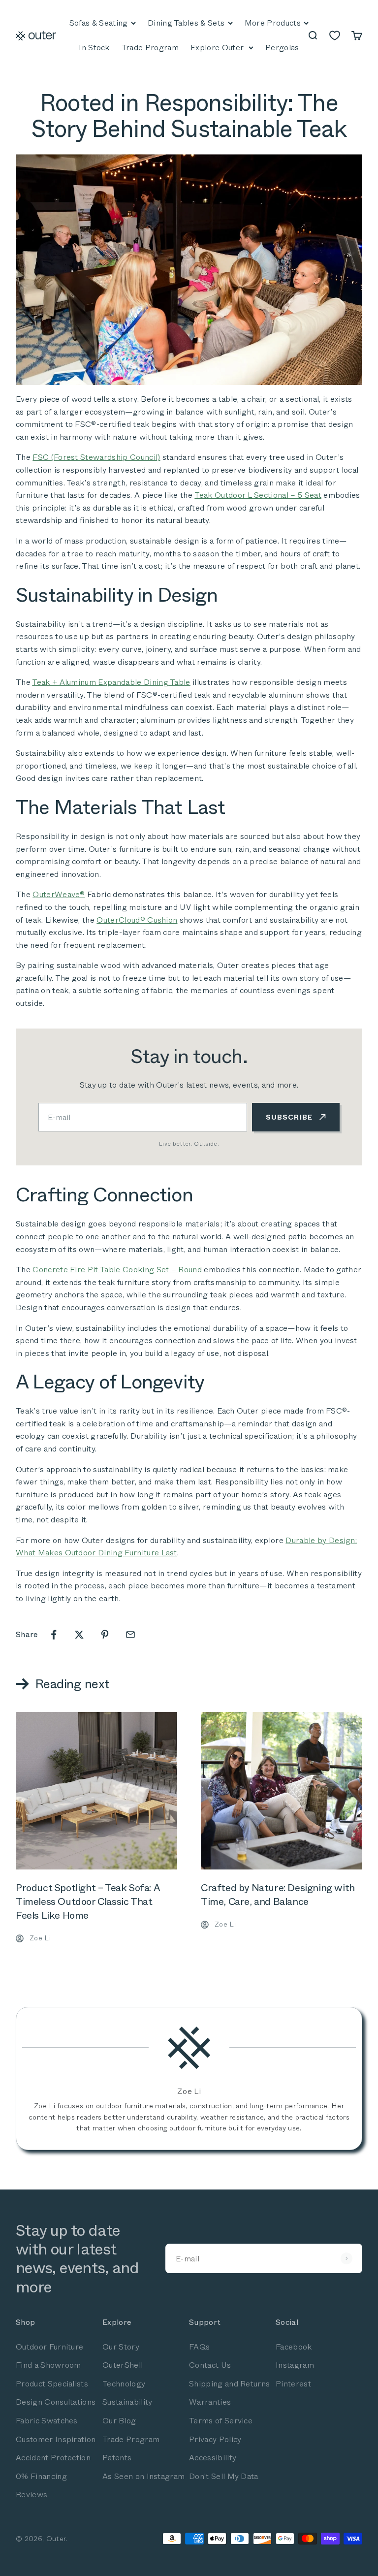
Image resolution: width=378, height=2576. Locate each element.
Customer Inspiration (56, 2439)
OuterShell (123, 2365)
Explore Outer (217, 48)
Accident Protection (53, 2458)
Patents (117, 2458)
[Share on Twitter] (79, 1635)
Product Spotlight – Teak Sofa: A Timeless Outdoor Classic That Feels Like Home (88, 1902)
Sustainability (127, 2402)
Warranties (210, 2402)
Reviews (31, 2495)
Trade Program (131, 2439)
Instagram (295, 2365)
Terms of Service (221, 2421)
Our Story (121, 2347)
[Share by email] (130, 1635)
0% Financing (41, 2476)
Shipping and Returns (229, 2384)
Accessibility (213, 2458)
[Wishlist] (335, 35)
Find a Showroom (48, 2365)
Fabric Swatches (47, 2421)
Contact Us (210, 2365)
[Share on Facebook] (54, 1635)
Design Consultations (56, 2402)
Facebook (294, 2347)
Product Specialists (52, 2384)
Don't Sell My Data (224, 2476)
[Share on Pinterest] (105, 1635)
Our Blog (119, 2421)
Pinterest (293, 2384)
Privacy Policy (215, 2439)
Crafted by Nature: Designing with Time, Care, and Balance (278, 1895)
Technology (124, 2384)
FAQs (199, 2347)
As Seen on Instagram (143, 2476)
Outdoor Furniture (49, 2347)
